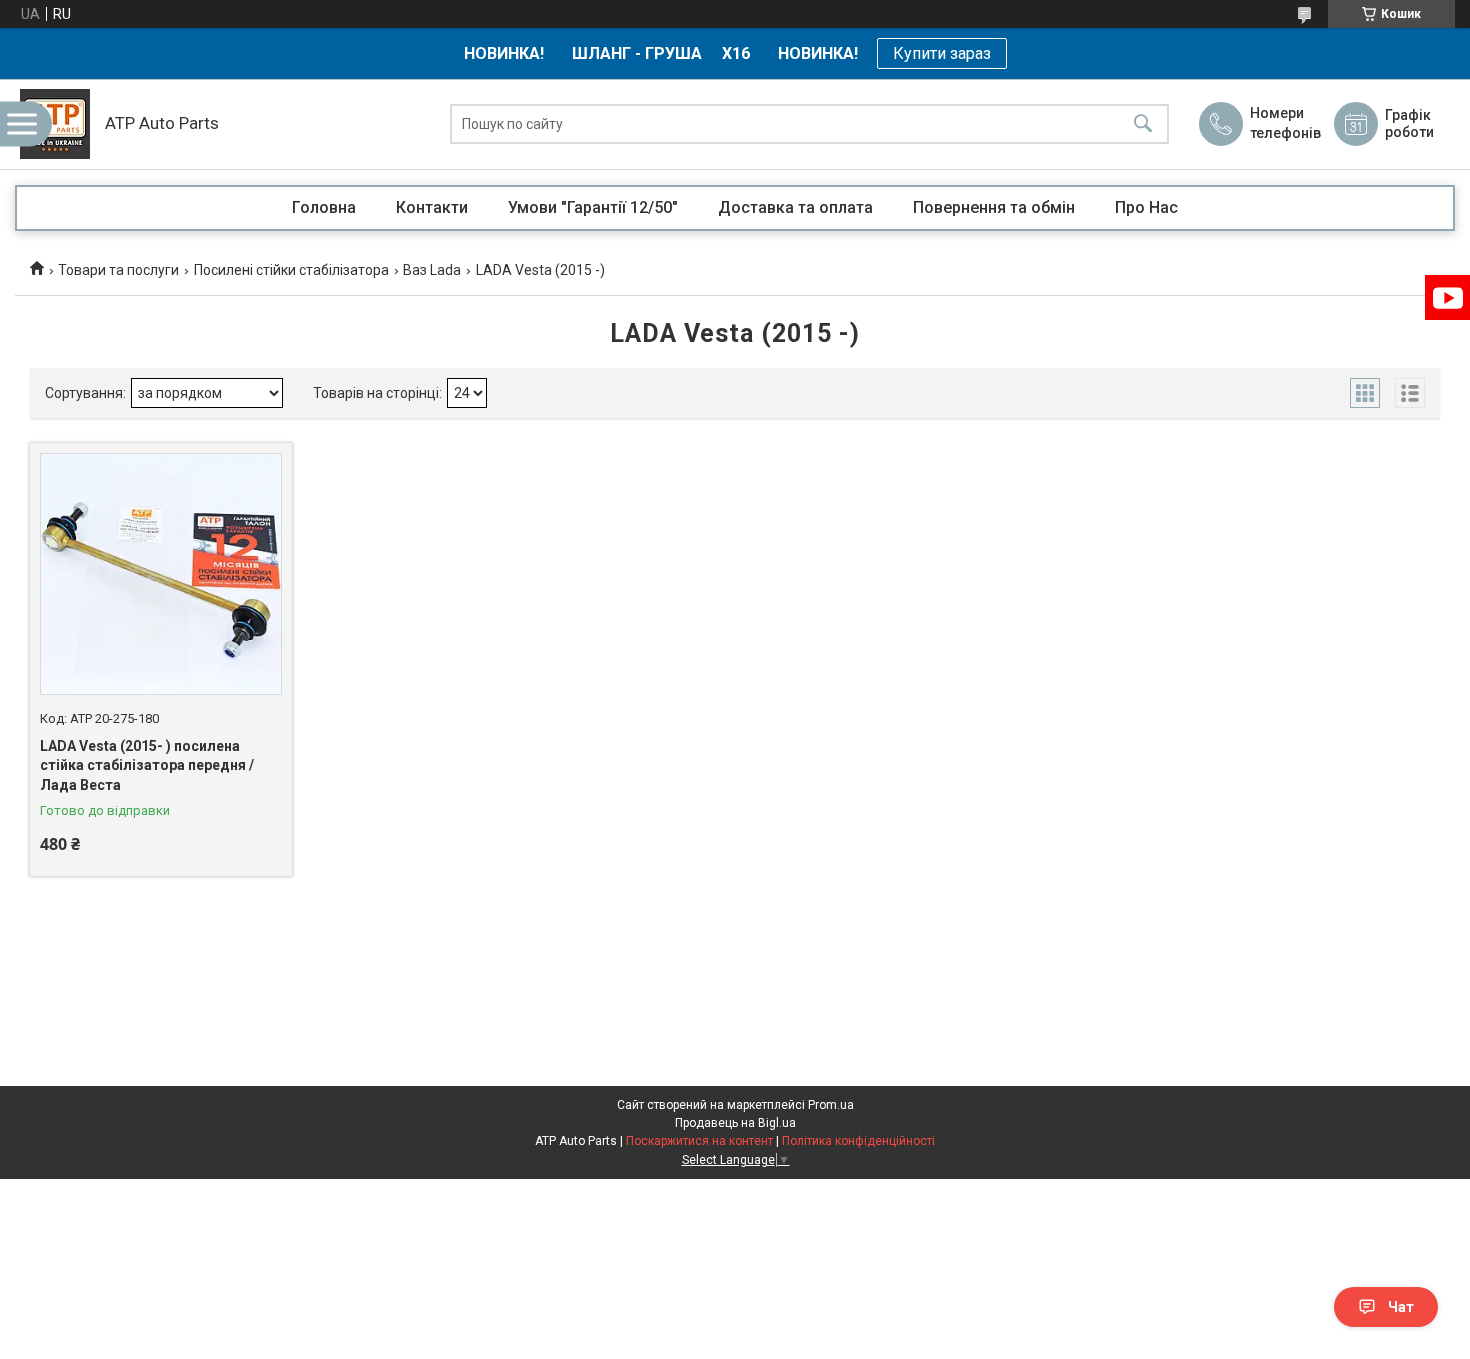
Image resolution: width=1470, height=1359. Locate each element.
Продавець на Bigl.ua (735, 1123)
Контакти (432, 207)
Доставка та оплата (795, 207)
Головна (324, 207)
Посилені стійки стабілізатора (291, 270)
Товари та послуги (118, 270)
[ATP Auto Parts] (55, 124)
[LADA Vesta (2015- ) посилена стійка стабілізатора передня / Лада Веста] (161, 574)
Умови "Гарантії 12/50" (593, 207)
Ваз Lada (432, 270)
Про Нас (1146, 207)
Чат (1401, 1307)
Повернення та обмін (994, 207)
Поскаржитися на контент (699, 1141)
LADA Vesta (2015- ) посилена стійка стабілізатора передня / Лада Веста (147, 765)
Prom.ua (831, 1105)
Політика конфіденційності (858, 1141)
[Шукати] (1143, 124)
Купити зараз (942, 53)
